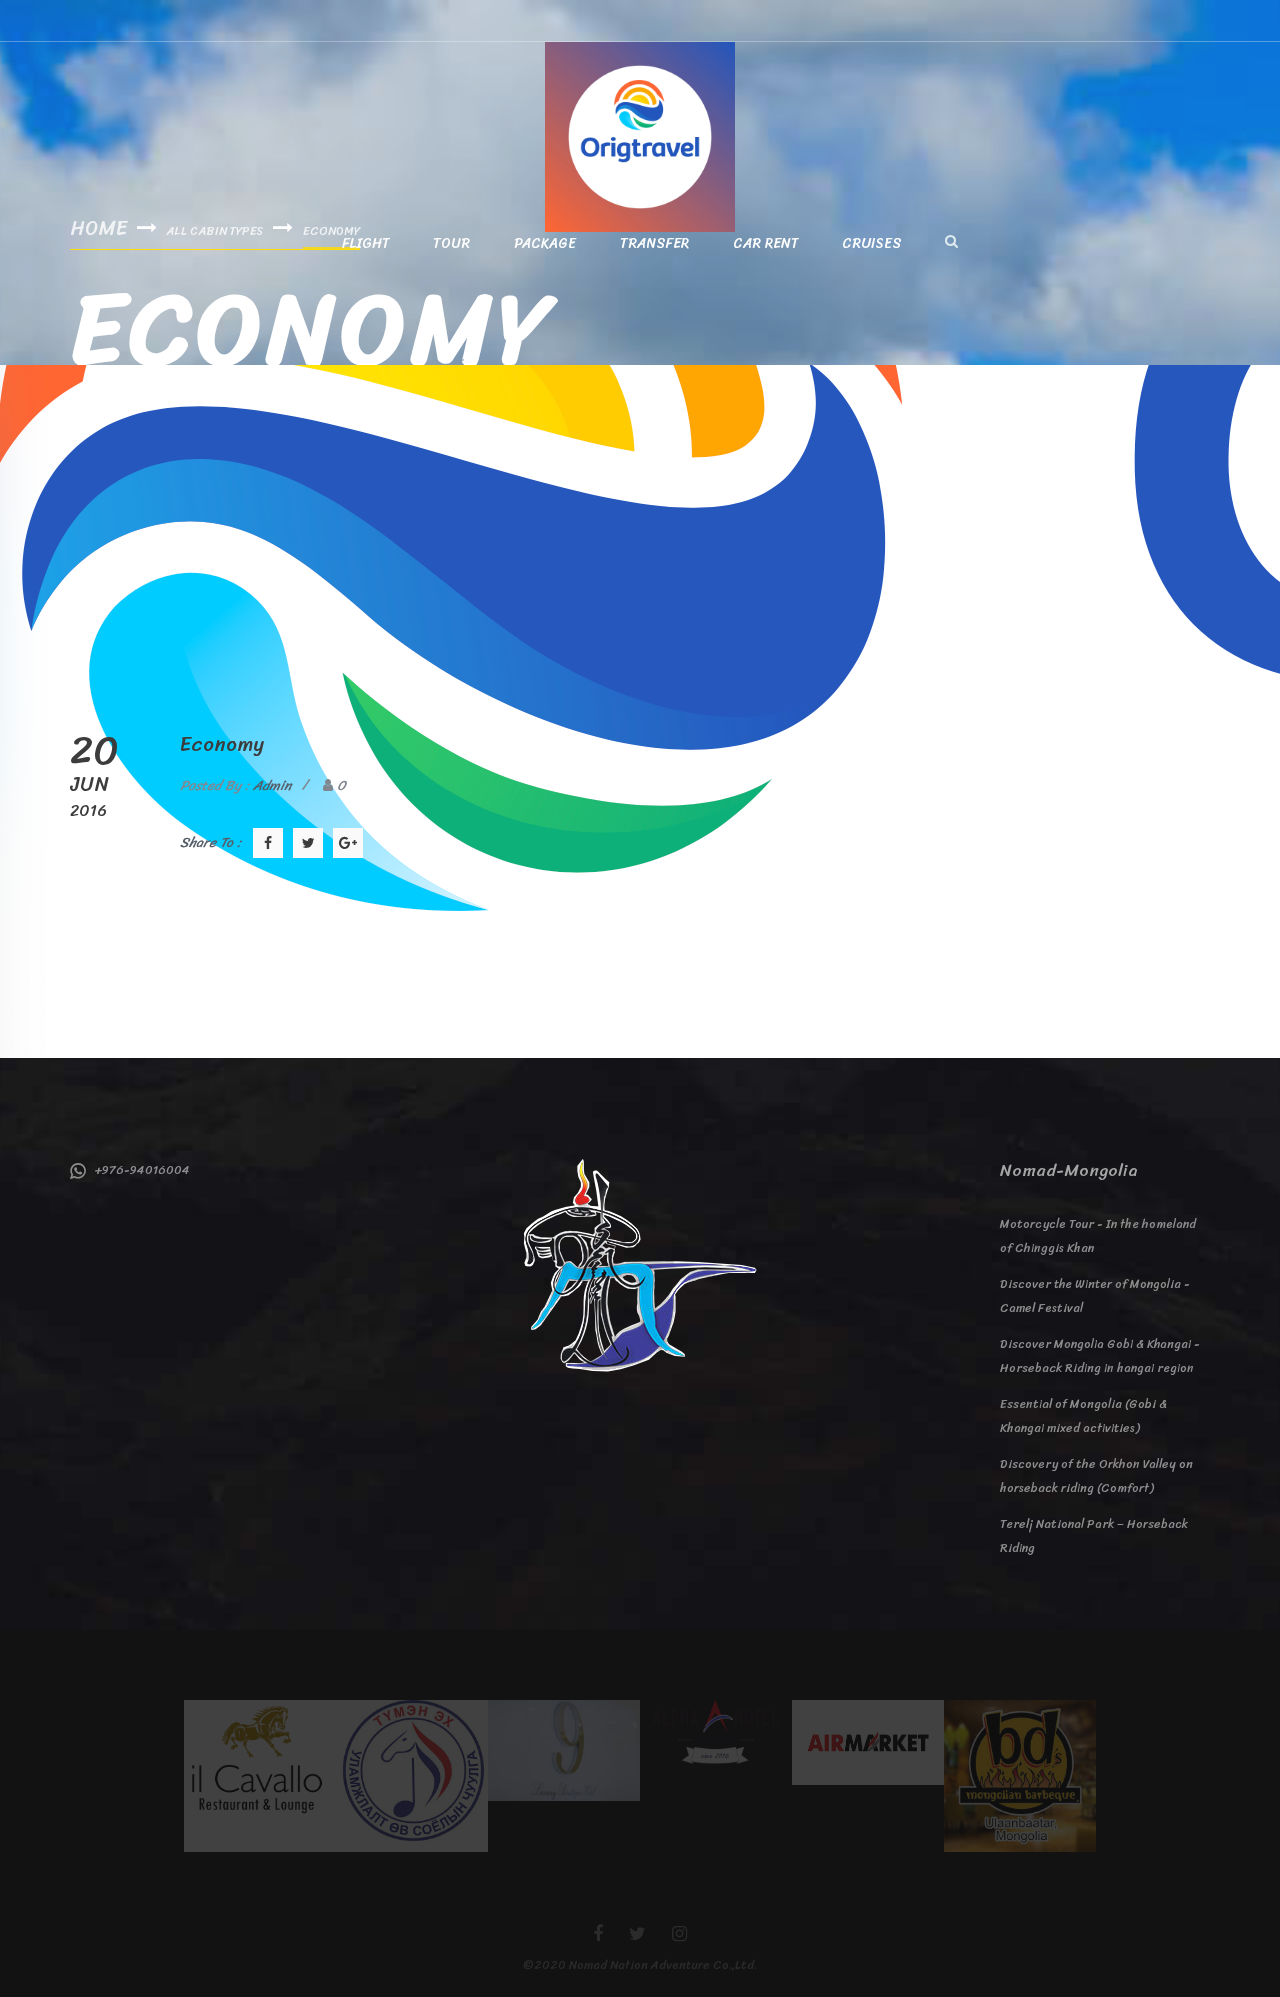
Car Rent (765, 244)
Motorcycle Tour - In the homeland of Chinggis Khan (1098, 1236)
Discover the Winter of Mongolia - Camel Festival (1095, 1296)
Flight (365, 244)
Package (545, 244)
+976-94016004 (138, 1170)
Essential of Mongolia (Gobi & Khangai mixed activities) (1083, 1416)
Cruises (872, 244)
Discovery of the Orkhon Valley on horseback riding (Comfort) (1096, 1476)
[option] (260, 1776)
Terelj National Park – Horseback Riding (1094, 1536)
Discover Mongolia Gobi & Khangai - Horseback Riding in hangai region (1100, 1356)
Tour (451, 244)
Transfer (654, 244)
